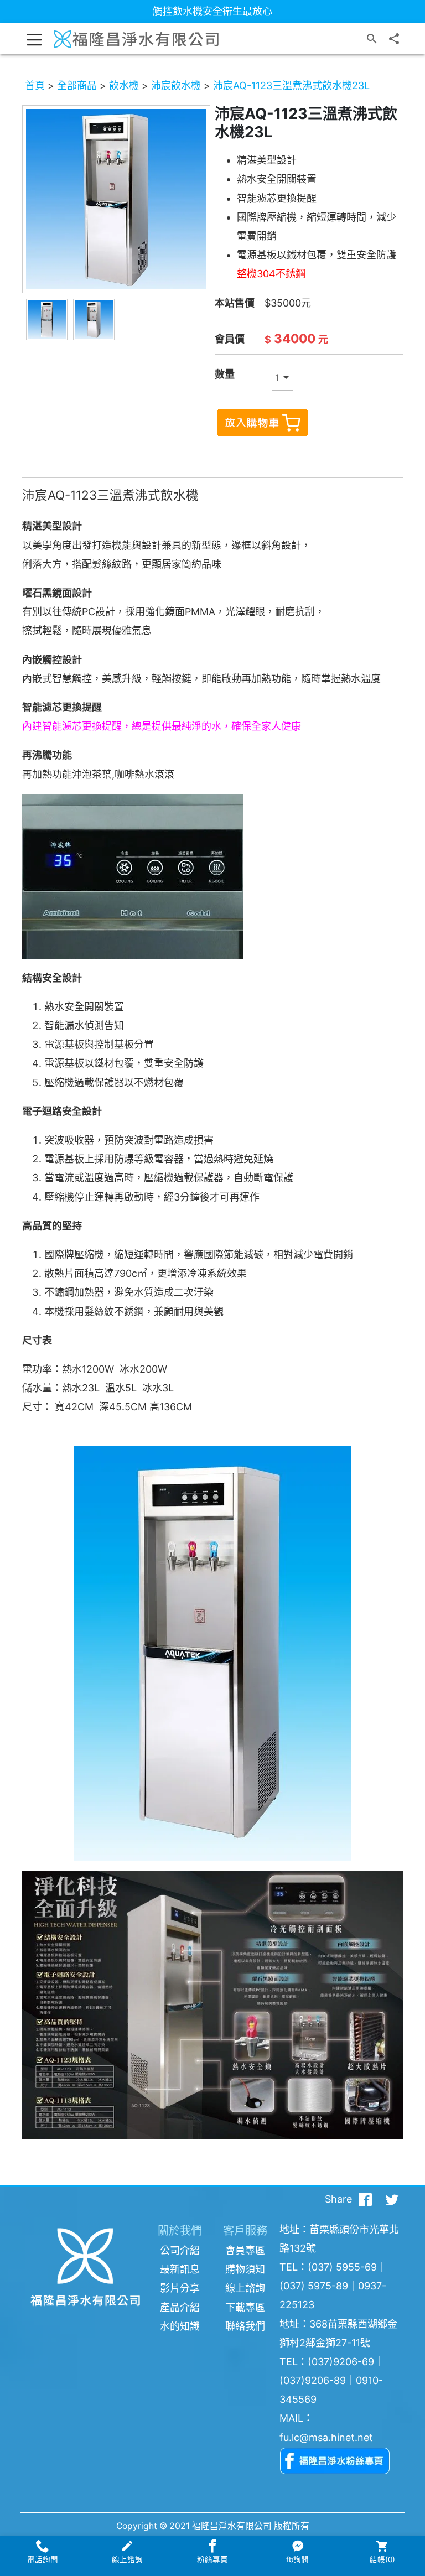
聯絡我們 (245, 2326)
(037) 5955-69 (342, 2267)
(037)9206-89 (313, 2380)
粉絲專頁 (212, 2559)
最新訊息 (180, 2269)
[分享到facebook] (365, 2199)
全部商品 (77, 85)
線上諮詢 (245, 2288)
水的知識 (180, 2326)
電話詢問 (43, 2559)
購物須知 (245, 2269)
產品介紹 (180, 2307)
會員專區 (245, 2250)
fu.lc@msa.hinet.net (326, 2437)
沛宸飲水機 (176, 85)
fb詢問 (297, 2559)
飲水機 (124, 85)
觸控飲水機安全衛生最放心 (212, 11)
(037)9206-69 (341, 2362)
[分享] (394, 39)
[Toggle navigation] (34, 39)
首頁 (35, 85)
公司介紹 (180, 2250)
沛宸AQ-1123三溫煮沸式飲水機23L (291, 85)
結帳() (382, 2559)
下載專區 (245, 2307)
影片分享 (180, 2288)
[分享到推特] (392, 2199)
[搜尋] (372, 39)
